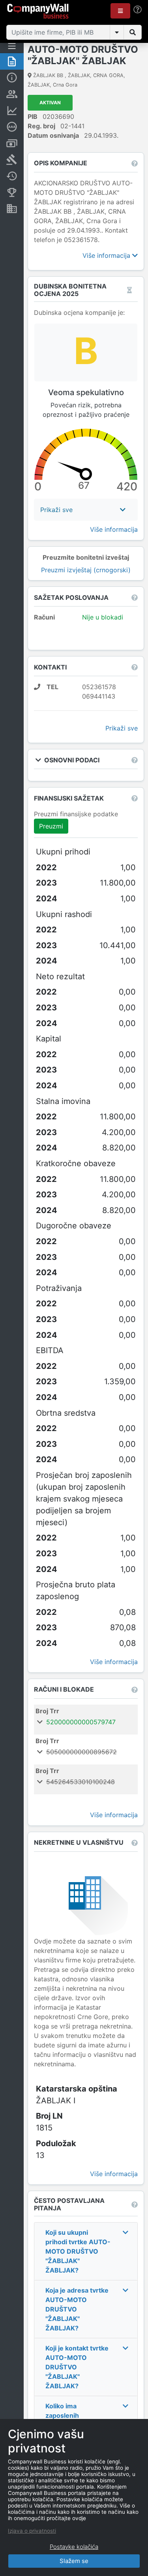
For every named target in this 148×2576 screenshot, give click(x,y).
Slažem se (74, 2561)
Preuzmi (51, 826)
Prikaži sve (122, 728)
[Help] (138, 10)
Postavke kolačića (74, 2547)
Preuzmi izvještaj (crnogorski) (86, 570)
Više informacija (107, 255)
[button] (120, 11)
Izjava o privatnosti (32, 2531)
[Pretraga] (133, 32)
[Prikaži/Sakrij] (117, 32)
